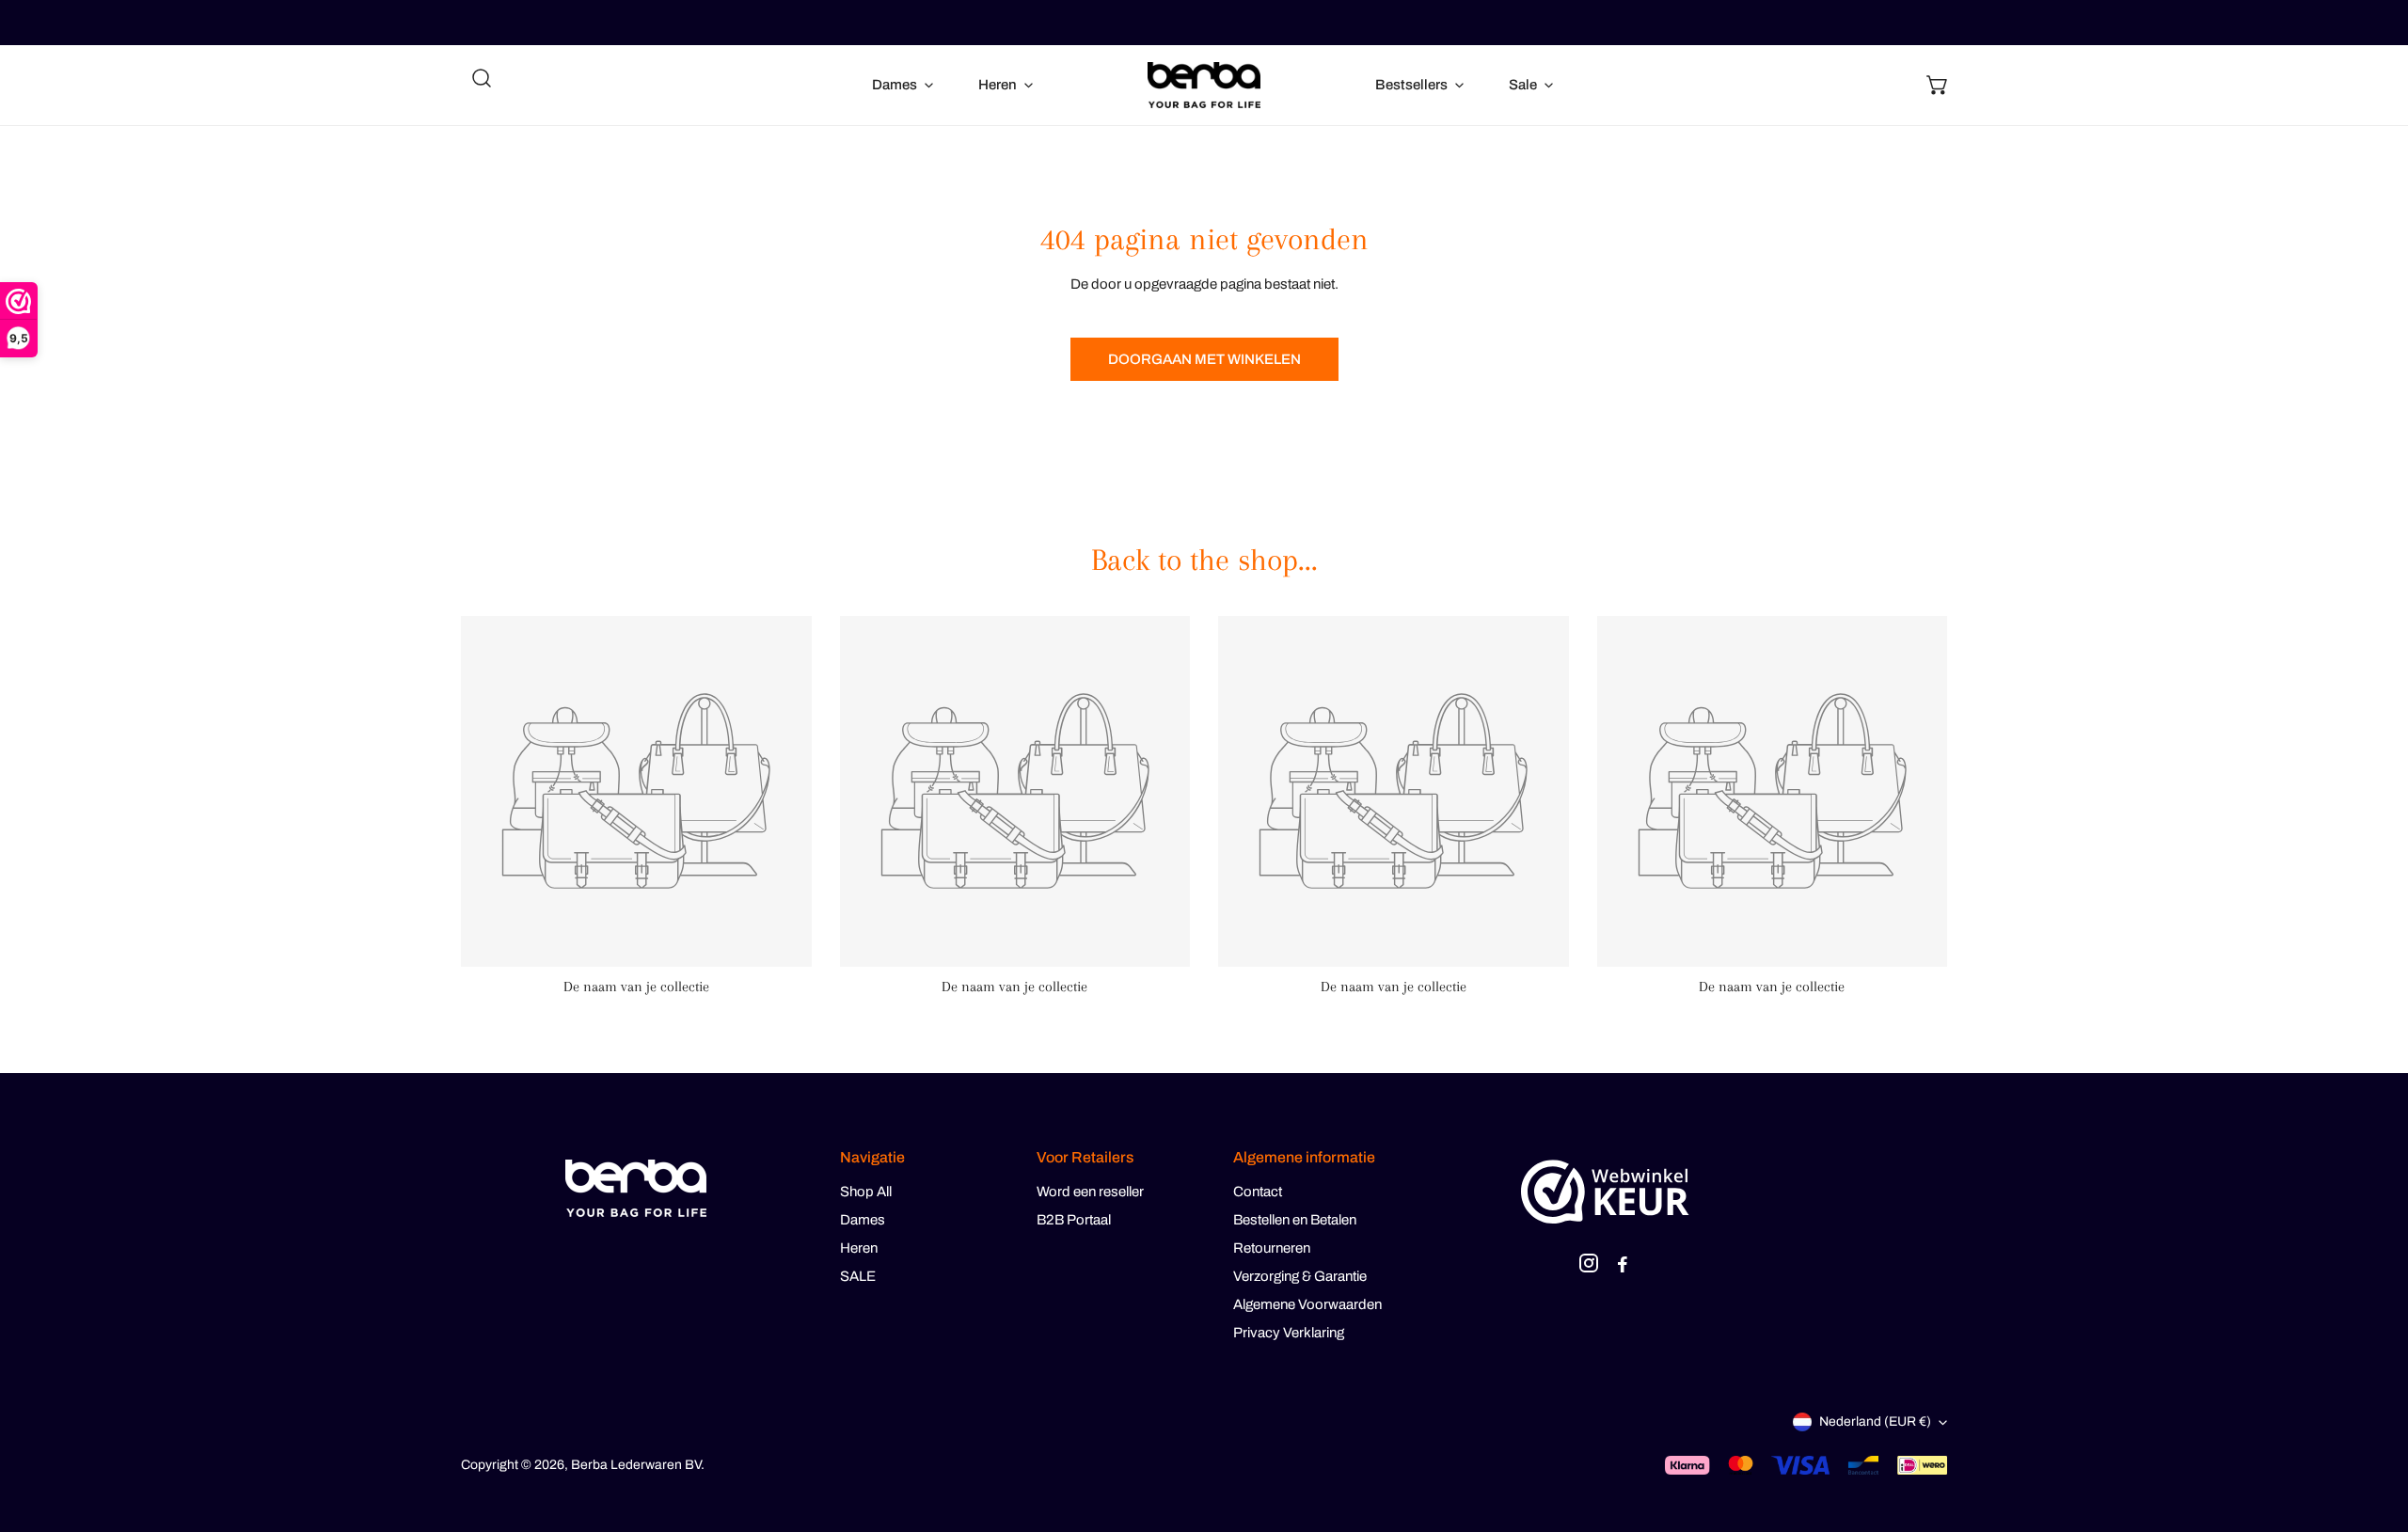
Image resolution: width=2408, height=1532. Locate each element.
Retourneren (1272, 1248)
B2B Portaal (1074, 1220)
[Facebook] (1623, 1266)
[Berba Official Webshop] (1204, 85)
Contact (1258, 1192)
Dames (863, 1220)
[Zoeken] (482, 78)
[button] (1938, 85)
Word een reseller (1090, 1192)
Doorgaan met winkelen (1204, 359)
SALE (858, 1276)
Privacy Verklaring (1289, 1333)
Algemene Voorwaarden (1307, 1304)
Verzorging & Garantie (1300, 1276)
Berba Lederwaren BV (636, 1465)
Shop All (866, 1192)
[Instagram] (1589, 1266)
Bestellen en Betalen (1295, 1220)
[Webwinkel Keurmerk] (1605, 1192)
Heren (859, 1248)
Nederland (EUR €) (1875, 1421)
